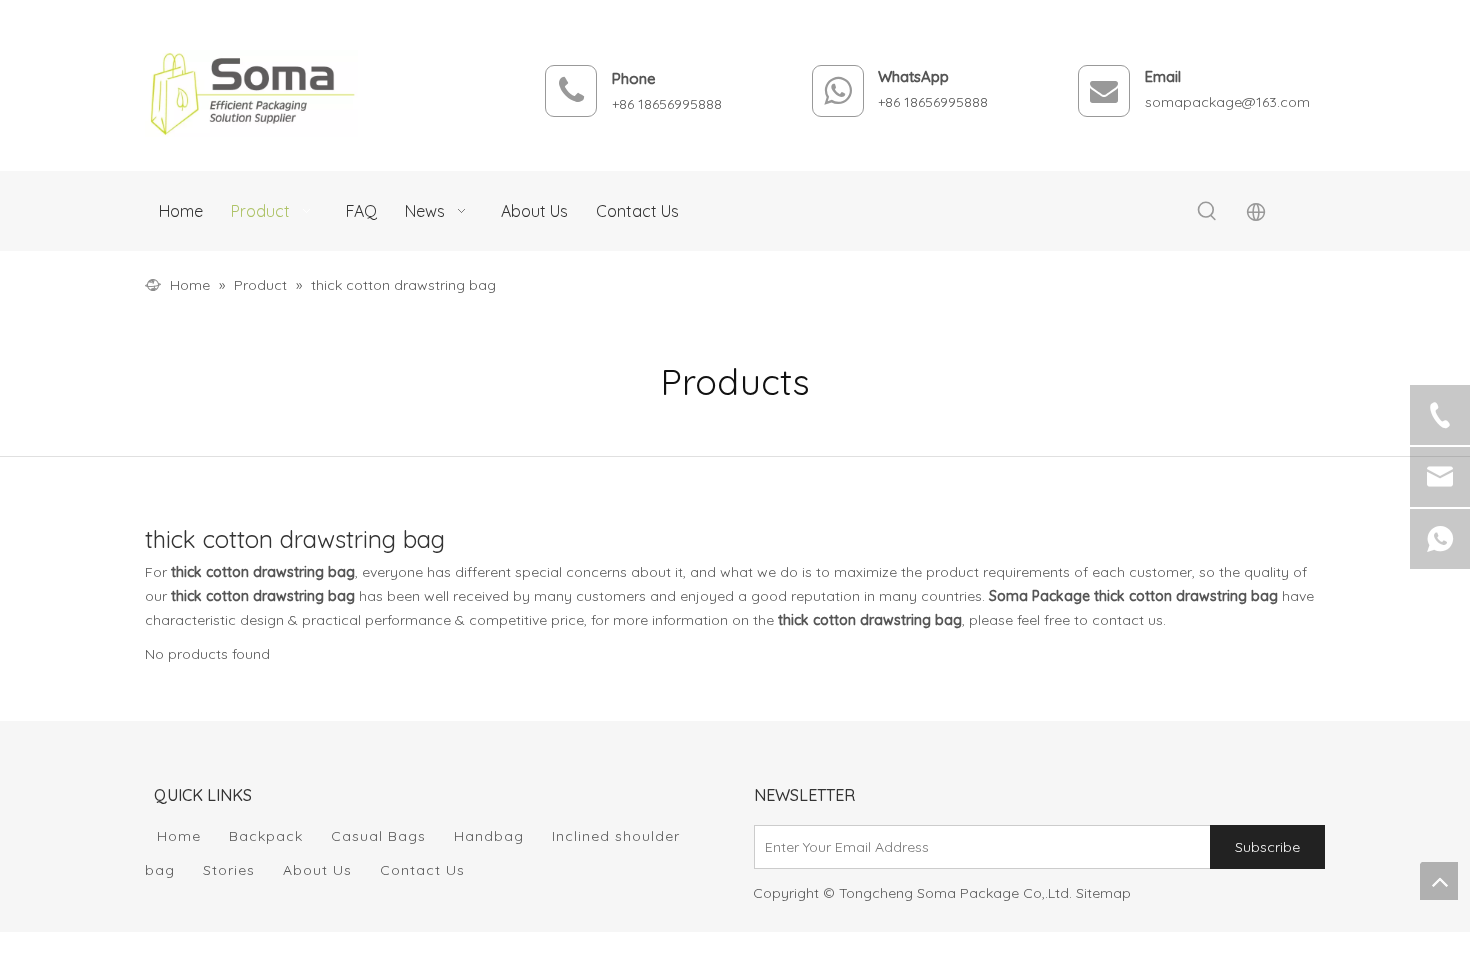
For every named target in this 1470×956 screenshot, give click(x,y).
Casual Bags (378, 836)
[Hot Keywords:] (1207, 212)
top (1439, 881)
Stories (229, 870)
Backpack (266, 836)
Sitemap (1103, 893)
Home (179, 836)
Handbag (489, 836)
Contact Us (422, 870)
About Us (317, 870)
